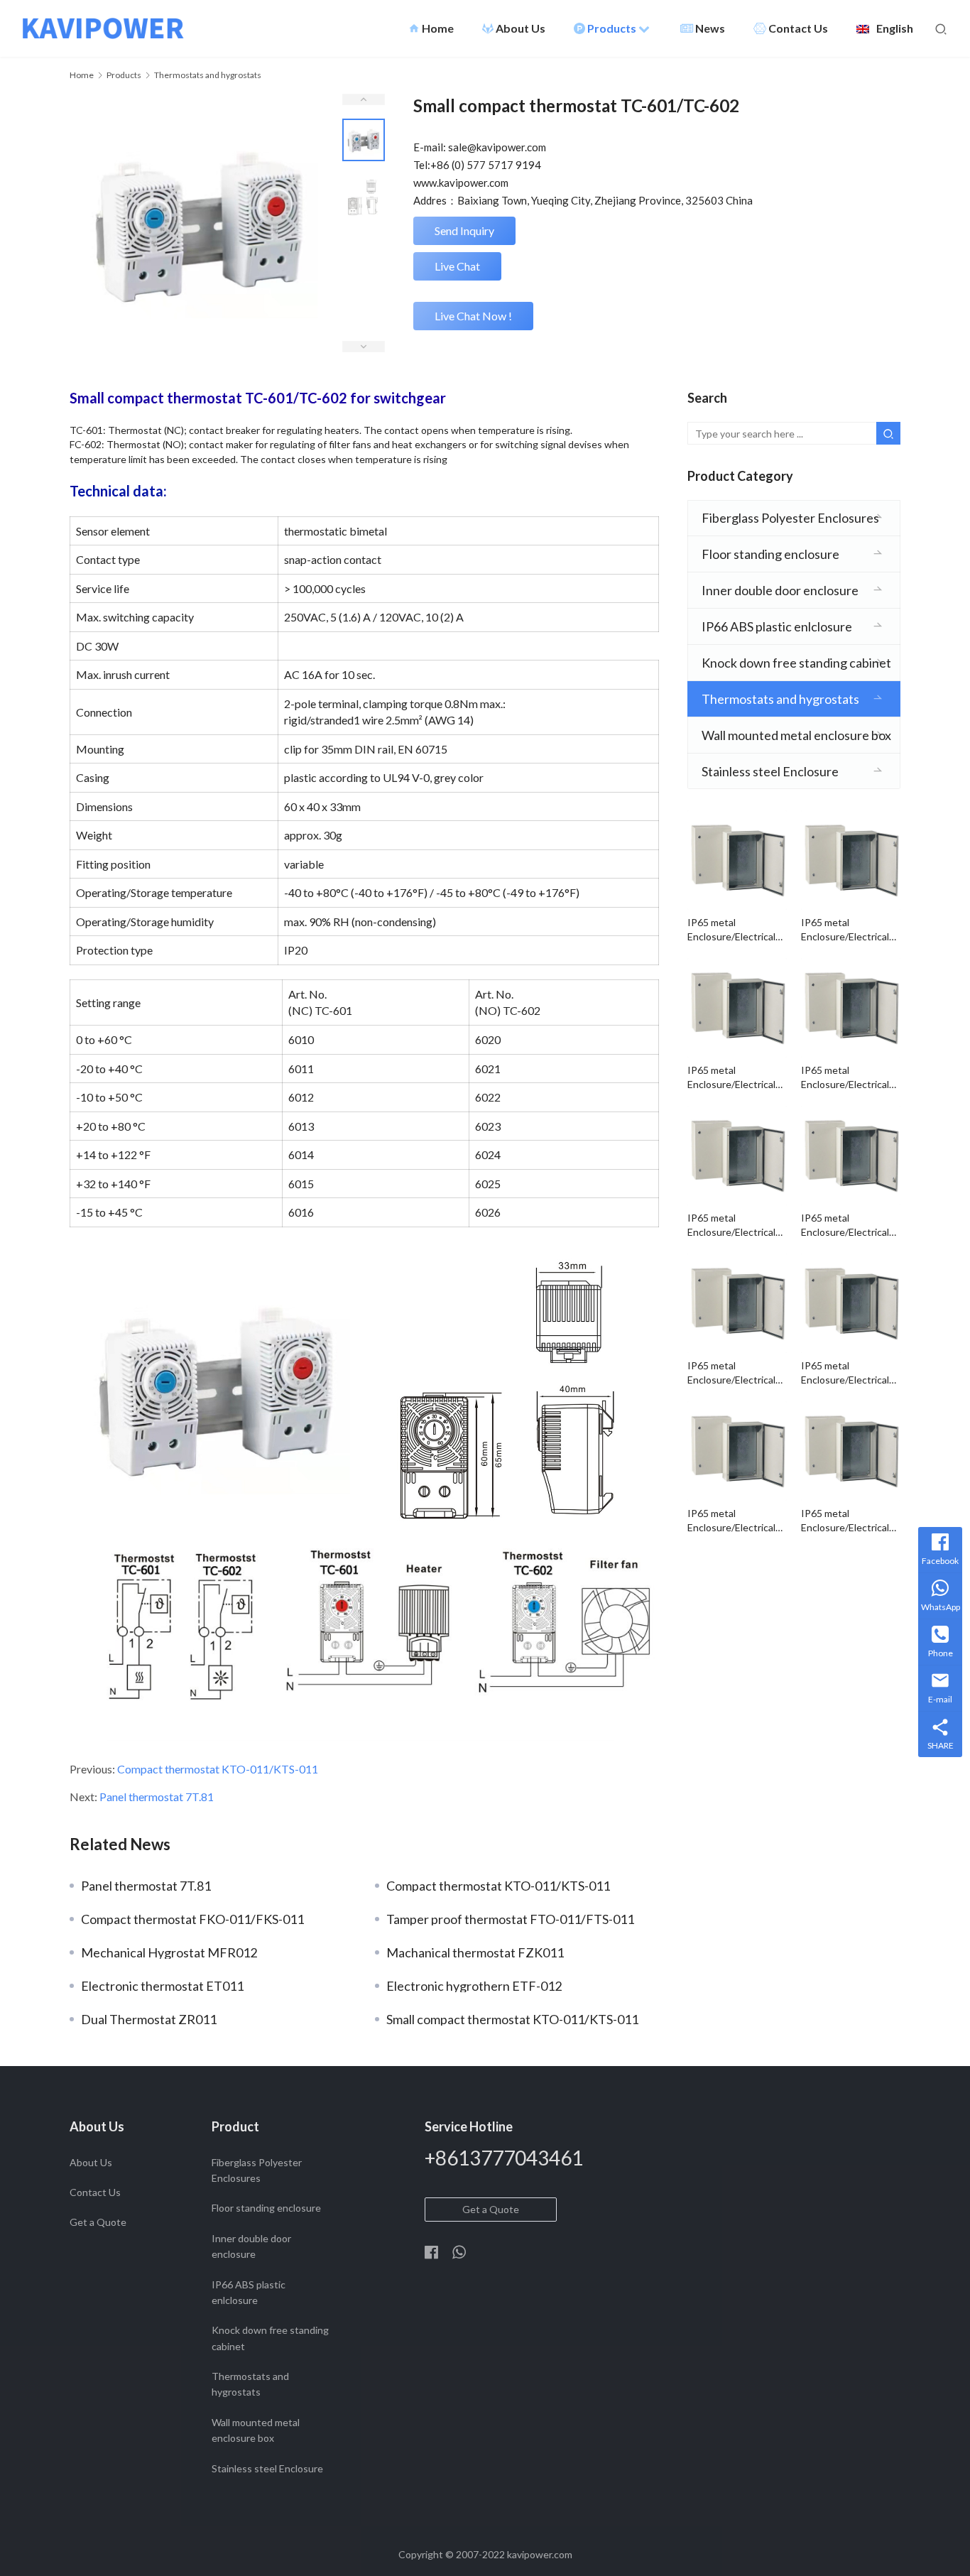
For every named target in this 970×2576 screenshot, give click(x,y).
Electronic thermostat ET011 (162, 1986)
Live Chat (457, 266)
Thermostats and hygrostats (780, 699)
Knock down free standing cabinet (796, 663)
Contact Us (798, 28)
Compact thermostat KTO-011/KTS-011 (218, 1769)
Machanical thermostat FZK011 (475, 1952)
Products (613, 28)
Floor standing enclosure (770, 554)
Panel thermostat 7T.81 (157, 1797)
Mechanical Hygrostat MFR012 (169, 1952)
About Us (521, 28)
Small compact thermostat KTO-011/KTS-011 (512, 2019)
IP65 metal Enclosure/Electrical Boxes (731, 930)
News (710, 28)
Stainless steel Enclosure (770, 771)
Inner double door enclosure (780, 590)
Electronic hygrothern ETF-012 (474, 1986)
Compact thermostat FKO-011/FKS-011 (192, 1919)
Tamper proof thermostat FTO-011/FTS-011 (510, 1919)
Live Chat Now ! (473, 316)
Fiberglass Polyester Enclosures (790, 518)
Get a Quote (98, 2222)
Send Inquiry (464, 230)
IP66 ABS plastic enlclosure (777, 626)
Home (431, 28)
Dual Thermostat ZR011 (149, 2019)
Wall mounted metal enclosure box (796, 735)
